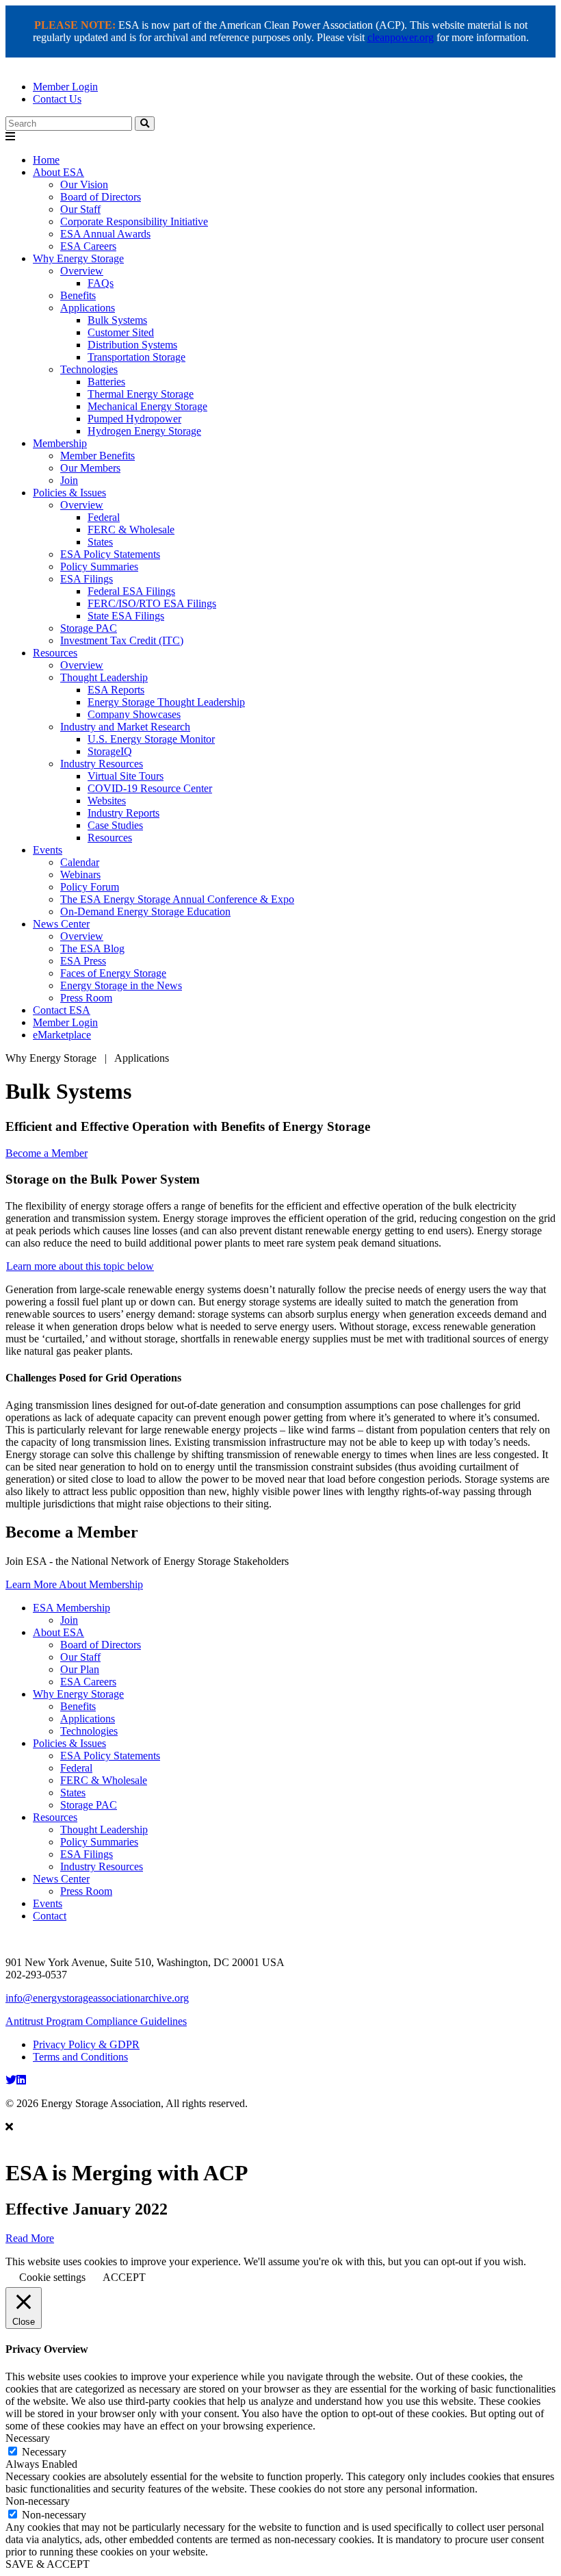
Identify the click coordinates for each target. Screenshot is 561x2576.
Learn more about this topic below (80, 1266)
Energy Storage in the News (121, 985)
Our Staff (80, 209)
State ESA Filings (126, 616)
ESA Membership (71, 1608)
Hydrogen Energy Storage (144, 431)
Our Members (90, 468)
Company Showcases (134, 714)
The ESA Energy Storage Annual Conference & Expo (177, 899)
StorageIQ (110, 751)
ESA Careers (88, 246)
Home (46, 160)
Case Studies (115, 825)
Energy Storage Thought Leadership (166, 702)
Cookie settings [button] (52, 2277)
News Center (61, 924)
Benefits (78, 295)
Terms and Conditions (80, 2057)
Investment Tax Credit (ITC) (122, 640)
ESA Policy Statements (110, 554)
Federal (104, 517)
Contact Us (57, 99)
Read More (30, 2238)
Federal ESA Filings (131, 591)
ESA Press (83, 961)
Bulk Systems (117, 320)
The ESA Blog (92, 948)
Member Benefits (97, 456)
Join (69, 480)
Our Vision (84, 184)
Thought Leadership (104, 677)
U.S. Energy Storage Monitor (151, 739)
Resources (55, 653)
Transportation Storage (136, 357)
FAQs (101, 283)
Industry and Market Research (125, 727)
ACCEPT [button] (124, 2277)
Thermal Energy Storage (141, 394)
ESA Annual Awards (105, 234)
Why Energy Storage (78, 258)
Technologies (89, 369)
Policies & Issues (69, 493)
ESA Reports (116, 690)
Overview (82, 271)
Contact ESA (62, 1010)
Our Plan (80, 1669)
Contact (50, 1916)
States (100, 542)
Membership (60, 443)
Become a (47, 1153)
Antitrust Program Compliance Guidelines (96, 2021)
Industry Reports (123, 813)
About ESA (58, 172)
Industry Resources (102, 764)
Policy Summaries (99, 566)
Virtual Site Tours (126, 776)
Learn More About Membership (74, 1584)
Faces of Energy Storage (113, 973)
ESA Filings (87, 579)
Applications (88, 308)
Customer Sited (121, 332)
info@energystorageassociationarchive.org (97, 1998)
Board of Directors (101, 197)
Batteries (106, 382)
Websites (107, 801)
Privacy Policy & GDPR (86, 2044)
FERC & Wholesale (131, 530)
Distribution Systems (132, 345)
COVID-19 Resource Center (150, 788)
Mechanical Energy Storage (147, 406)
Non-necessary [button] (38, 2501)
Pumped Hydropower (134, 419)
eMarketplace (62, 1035)
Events (48, 850)
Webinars (80, 875)
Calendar (80, 862)
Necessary (44, 2452)
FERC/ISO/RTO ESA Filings (152, 603)
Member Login (65, 87)
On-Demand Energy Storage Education (145, 911)
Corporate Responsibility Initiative (134, 221)
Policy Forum (90, 887)
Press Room (86, 998)
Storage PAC (89, 628)
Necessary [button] (28, 2438)
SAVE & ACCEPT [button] (48, 2564)
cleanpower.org (401, 37)
